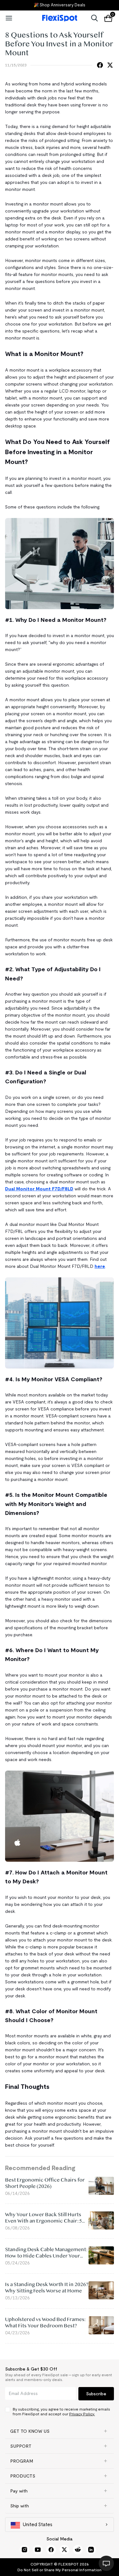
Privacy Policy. (82, 2414)
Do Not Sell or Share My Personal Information (60, 2570)
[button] (60, 2431)
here (100, 1266)
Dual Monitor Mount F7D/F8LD (39, 1189)
